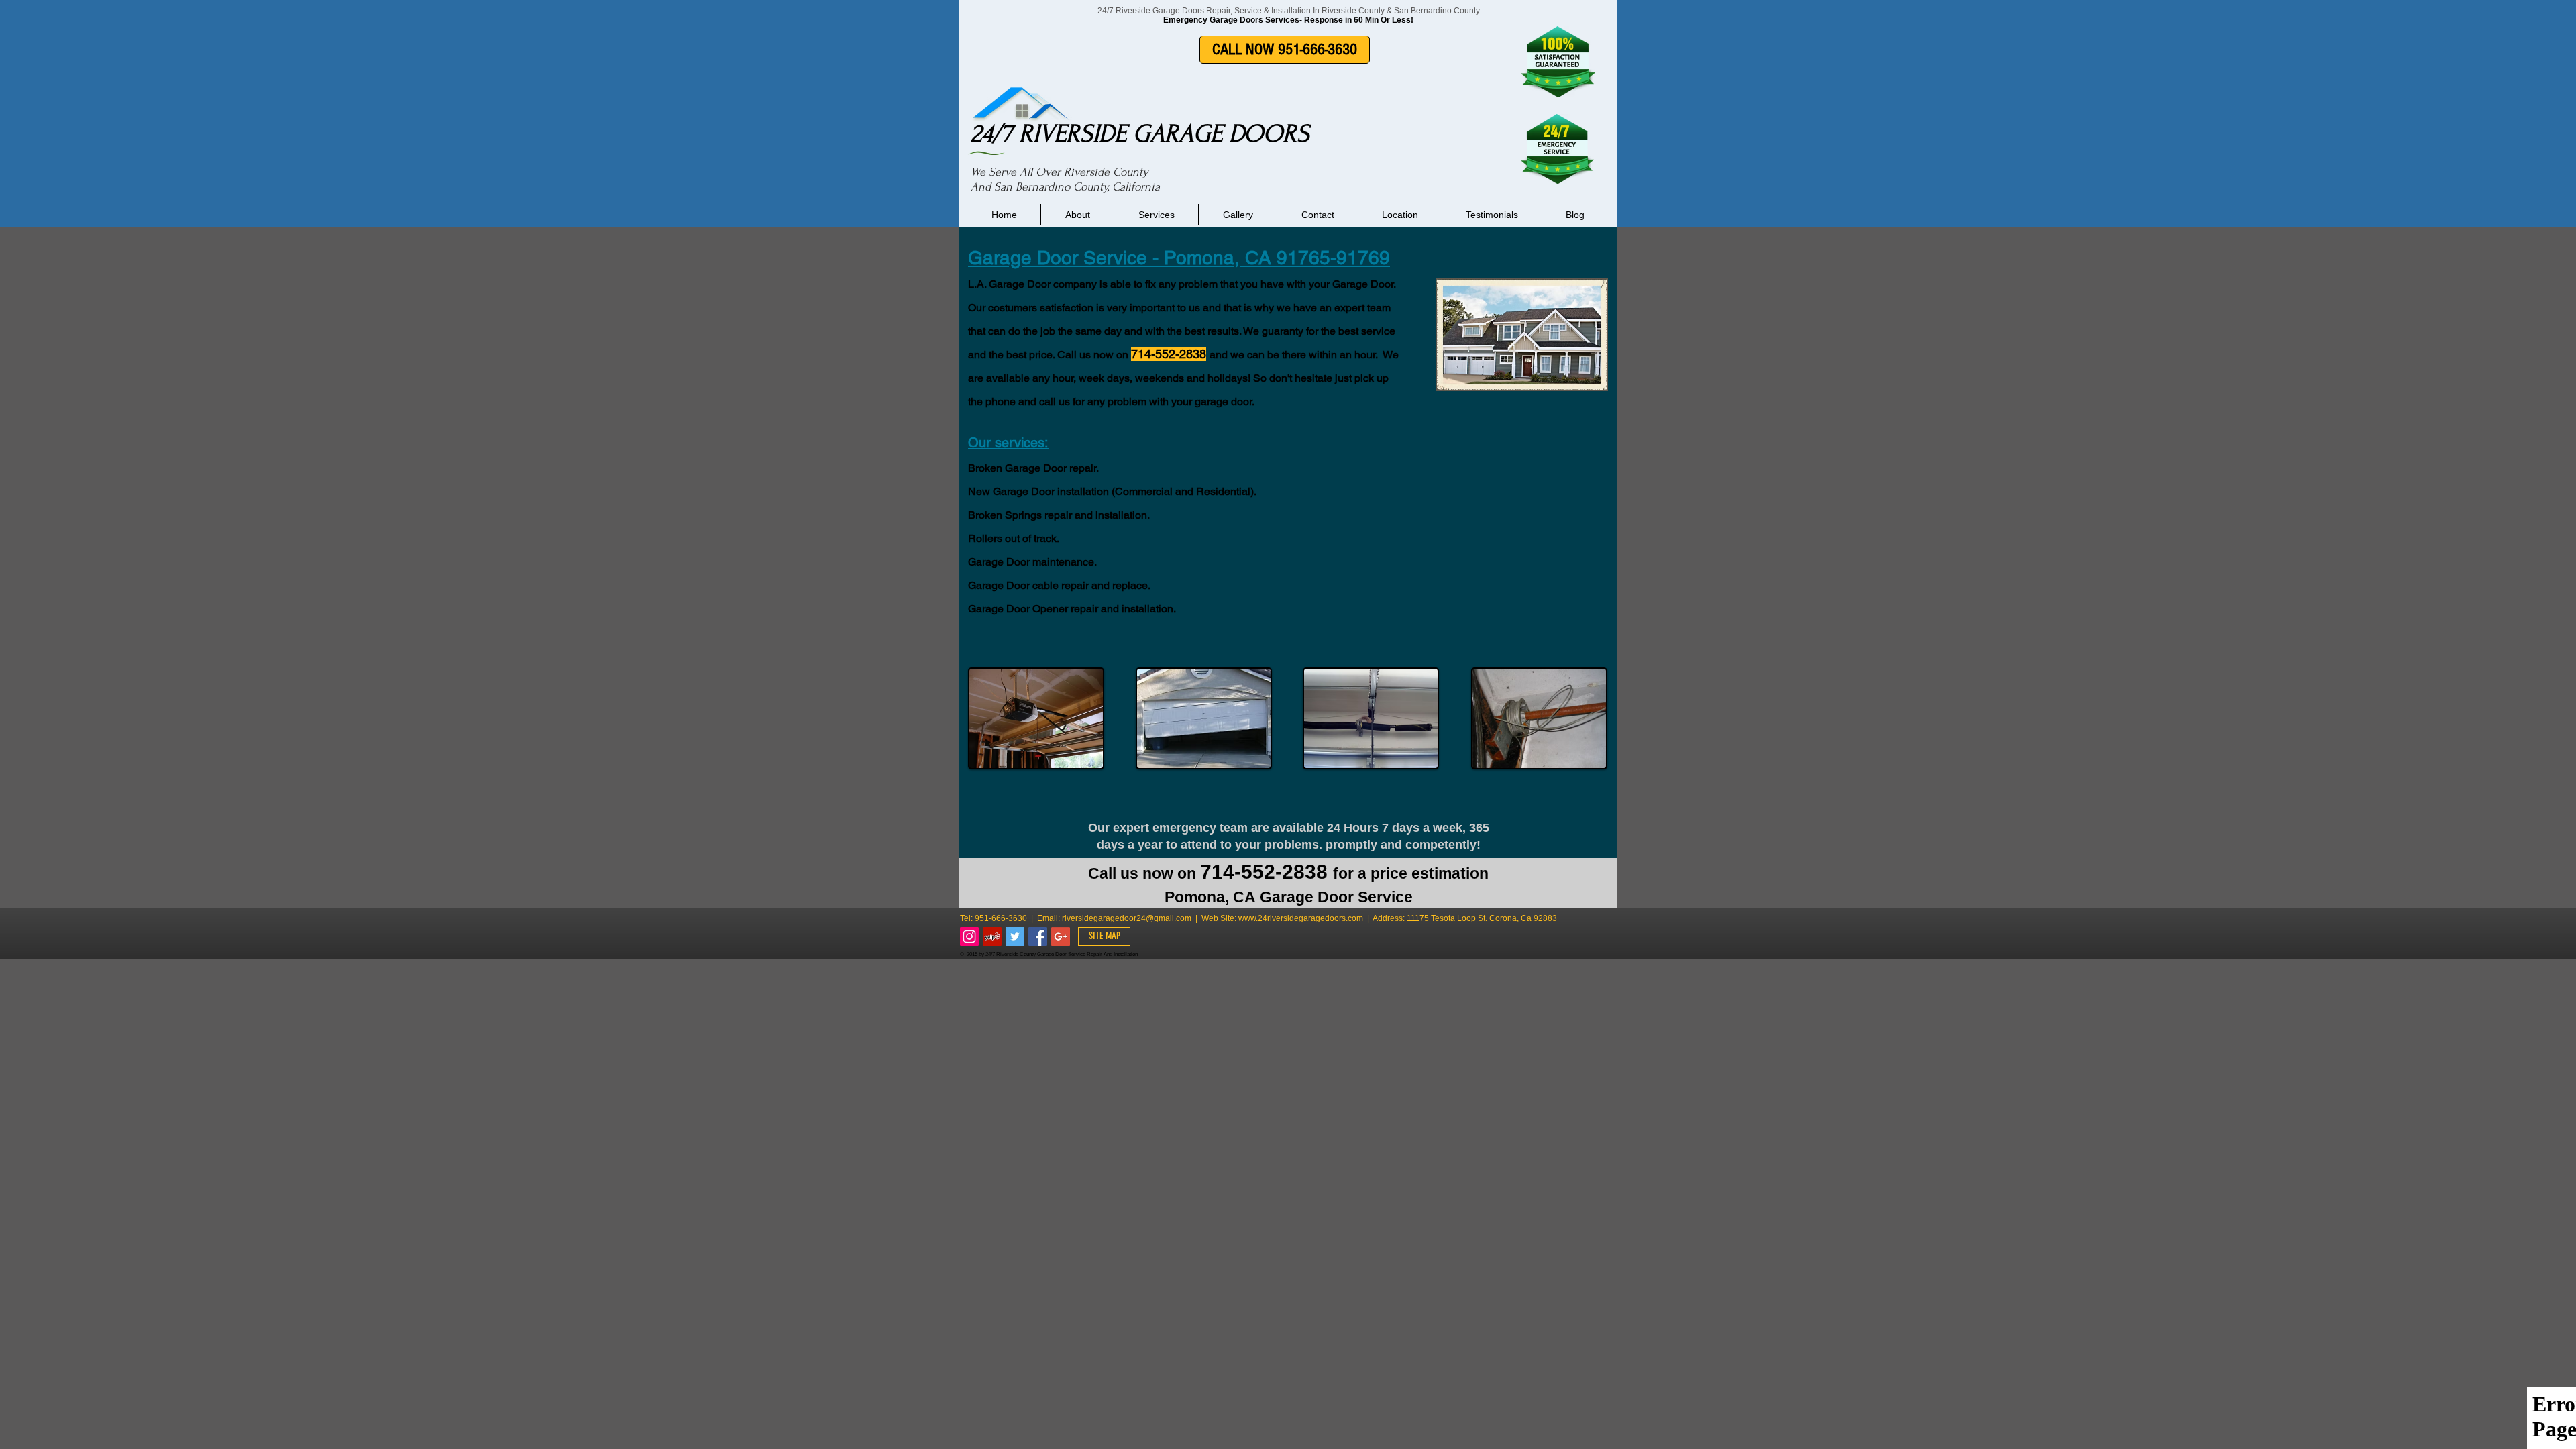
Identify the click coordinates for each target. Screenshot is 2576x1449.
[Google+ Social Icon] (1061, 936)
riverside (1078, 918)
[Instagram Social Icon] (969, 936)
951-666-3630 (1001, 918)
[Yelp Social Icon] (992, 936)
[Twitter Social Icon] (1015, 936)
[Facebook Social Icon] (1038, 936)
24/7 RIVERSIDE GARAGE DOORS (1140, 133)
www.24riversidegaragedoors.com (1301, 918)
